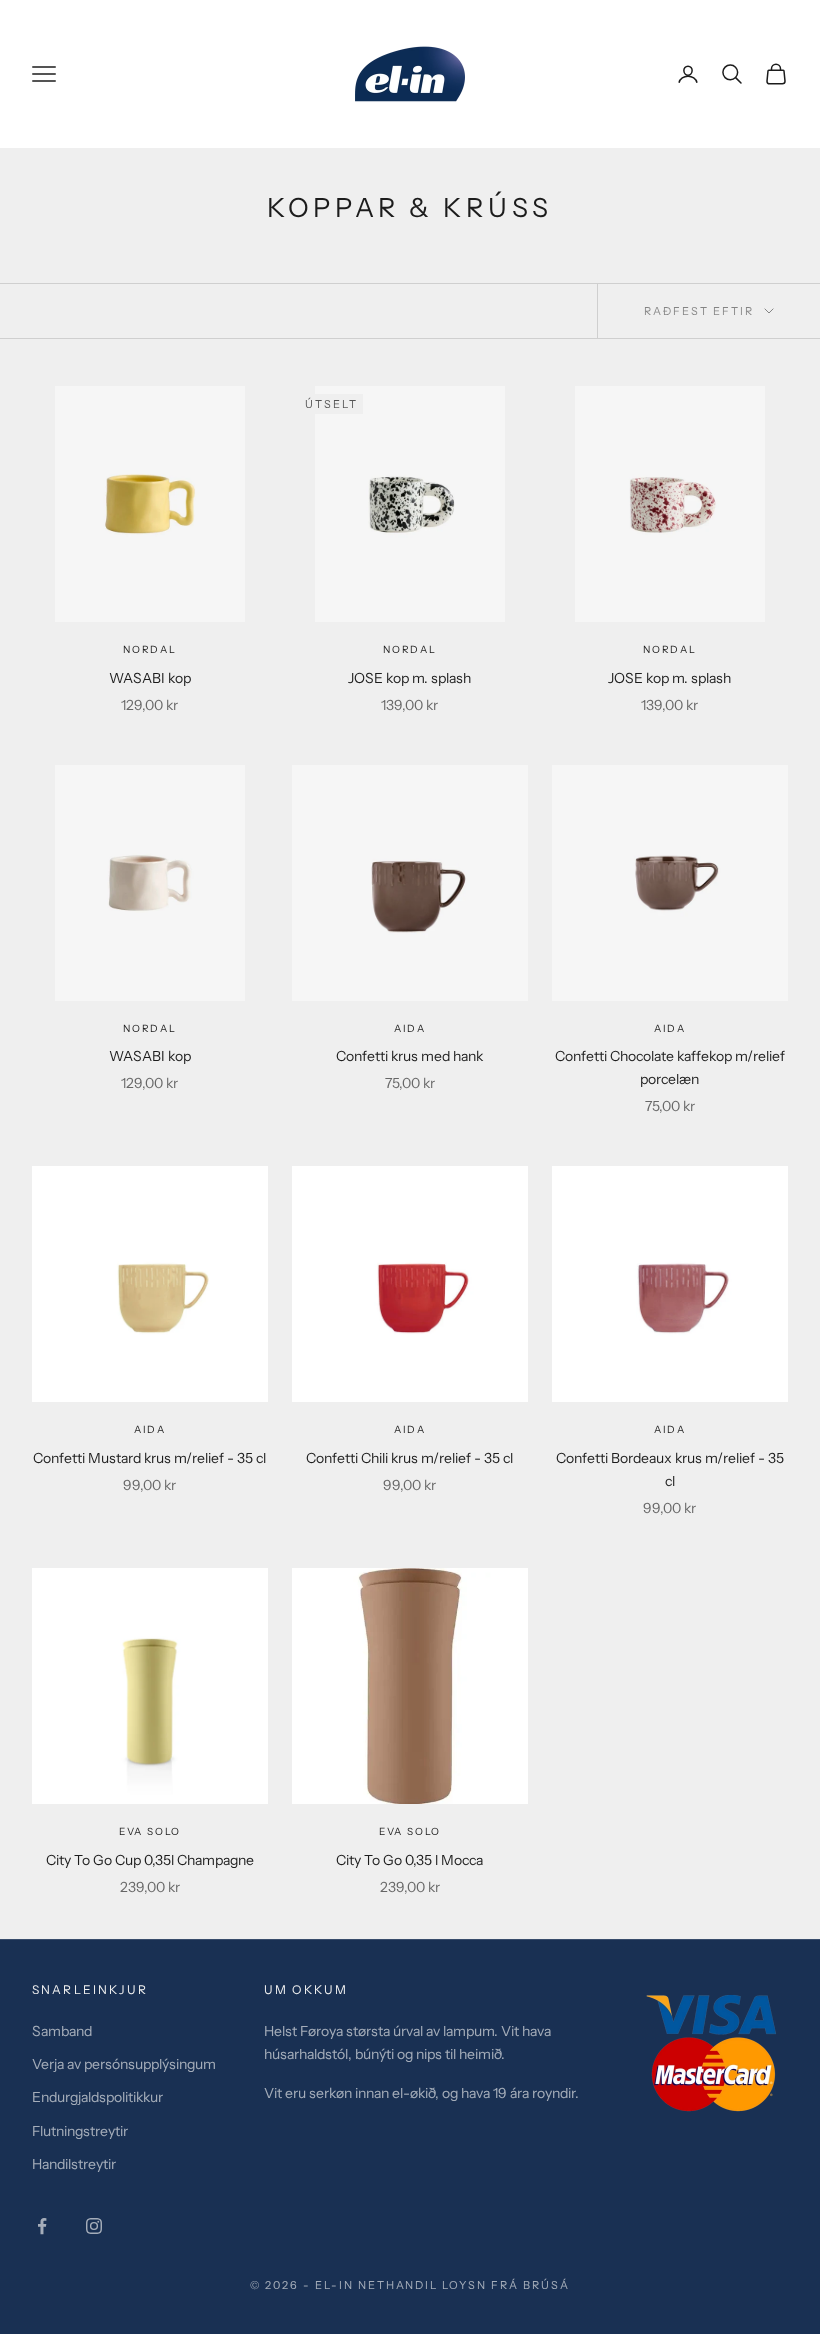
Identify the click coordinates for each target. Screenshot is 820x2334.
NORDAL (150, 649)
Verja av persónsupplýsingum (124, 2064)
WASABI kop (150, 678)
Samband (62, 2031)
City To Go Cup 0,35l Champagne (150, 1860)
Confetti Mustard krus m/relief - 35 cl (149, 1458)
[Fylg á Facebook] (42, 2226)
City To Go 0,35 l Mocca (409, 1860)
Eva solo (150, 1831)
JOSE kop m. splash (409, 678)
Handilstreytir (74, 2164)
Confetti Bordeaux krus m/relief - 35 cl (670, 1469)
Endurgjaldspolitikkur (97, 2097)
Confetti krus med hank (409, 1056)
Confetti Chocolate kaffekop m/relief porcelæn (670, 1067)
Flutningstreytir (80, 2131)
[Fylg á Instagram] (94, 2226)
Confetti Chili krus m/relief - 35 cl (409, 1458)
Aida (670, 1028)
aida (410, 1028)
